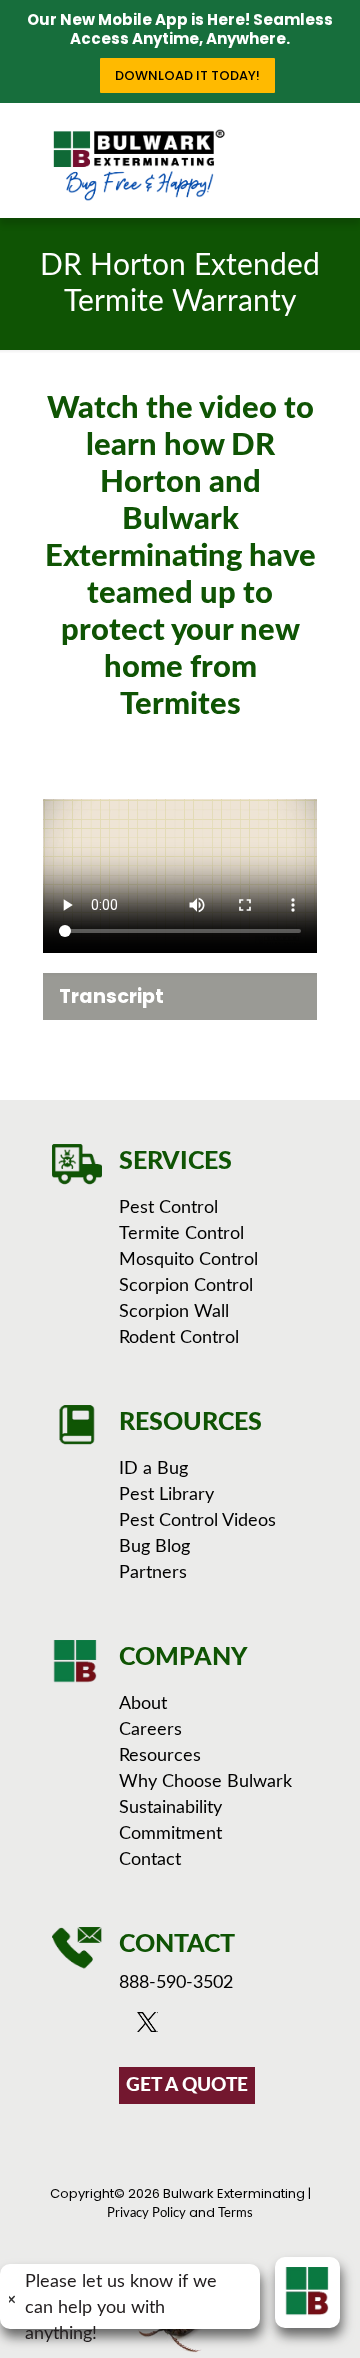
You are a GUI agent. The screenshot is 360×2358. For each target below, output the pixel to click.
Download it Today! (187, 75)
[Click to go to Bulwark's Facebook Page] (129, 2027)
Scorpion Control (186, 1286)
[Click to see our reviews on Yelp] (254, 2027)
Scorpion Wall (174, 1312)
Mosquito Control (188, 1260)
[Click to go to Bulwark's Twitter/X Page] (152, 2027)
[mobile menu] (333, 143)
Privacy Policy (146, 2213)
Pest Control (168, 1208)
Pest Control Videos (197, 1521)
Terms (235, 2213)
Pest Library (166, 1495)
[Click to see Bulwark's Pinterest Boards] (231, 2027)
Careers (150, 1730)
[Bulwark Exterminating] (138, 165)
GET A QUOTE (187, 2085)
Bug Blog (154, 1547)
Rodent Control (179, 1338)
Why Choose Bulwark (205, 1782)
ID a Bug (153, 1469)
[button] (180, 996)
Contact (150, 1860)
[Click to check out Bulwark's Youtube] (179, 2027)
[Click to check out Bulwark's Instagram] (206, 2027)
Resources (160, 1756)
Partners (153, 1573)
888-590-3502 (176, 1983)
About (143, 1704)
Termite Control (181, 1234)
